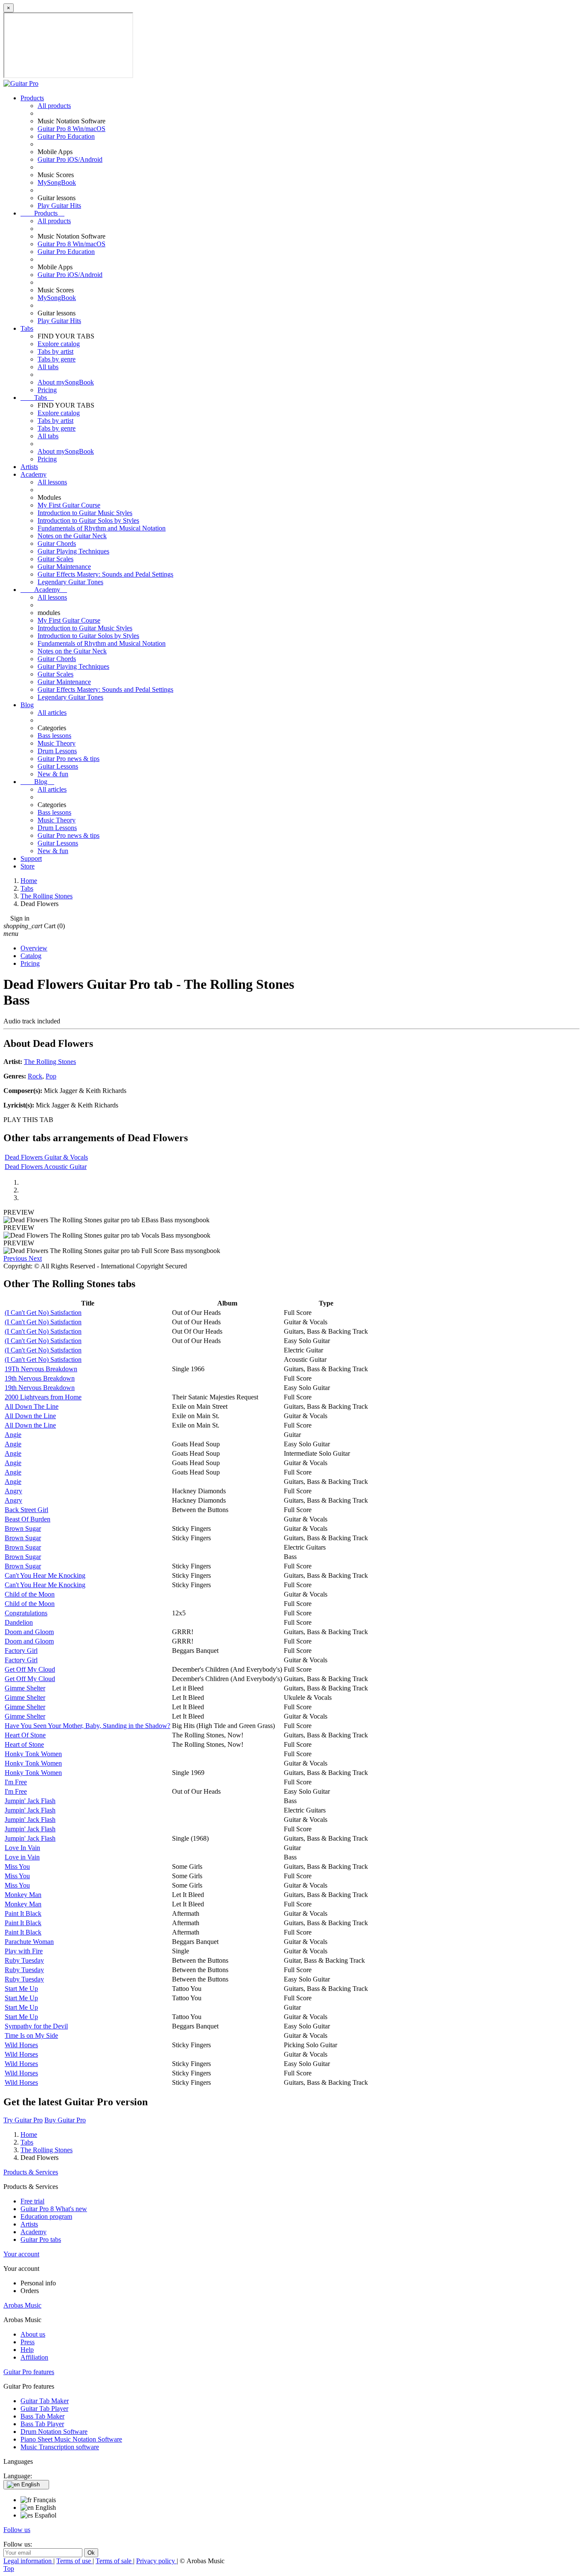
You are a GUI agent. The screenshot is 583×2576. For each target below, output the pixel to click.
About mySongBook (66, 382)
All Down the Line (30, 1416)
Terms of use (74, 2561)
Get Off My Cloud (30, 1669)
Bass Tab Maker (42, 2416)
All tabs (48, 367)
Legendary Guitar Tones (70, 582)
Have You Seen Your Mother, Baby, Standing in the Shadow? (87, 1726)
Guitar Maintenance (64, 567)
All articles (52, 712)
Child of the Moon (30, 1594)
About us (33, 2334)
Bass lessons (54, 736)
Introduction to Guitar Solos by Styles (88, 520)
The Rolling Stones (50, 1062)
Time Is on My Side (31, 2035)
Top (9, 2569)
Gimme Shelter (25, 1688)
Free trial (32, 2201)
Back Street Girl (26, 1510)
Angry (13, 1491)
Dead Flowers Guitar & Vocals (46, 1157)
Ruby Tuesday (24, 1960)
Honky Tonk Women (33, 1754)
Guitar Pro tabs (41, 2239)
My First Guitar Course (69, 505)
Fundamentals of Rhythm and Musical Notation (102, 528)
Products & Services (31, 2172)
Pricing (47, 390)
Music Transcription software (60, 2447)
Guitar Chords (57, 543)
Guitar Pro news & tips (69, 759)
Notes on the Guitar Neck (72, 536)
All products (54, 106)
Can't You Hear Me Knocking (45, 1575)
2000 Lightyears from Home (43, 1397)
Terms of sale (114, 2561)
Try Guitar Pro (23, 2120)
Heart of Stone (24, 1744)
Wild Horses (21, 2045)
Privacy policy (156, 2561)
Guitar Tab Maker (45, 2401)
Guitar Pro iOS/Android (70, 159)
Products (32, 98)
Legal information (28, 2561)
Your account (21, 2254)
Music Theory (57, 743)
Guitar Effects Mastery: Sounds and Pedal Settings (105, 574)
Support (31, 858)
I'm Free (16, 1782)
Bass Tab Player (42, 2424)
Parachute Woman (29, 1942)
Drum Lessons (57, 751)
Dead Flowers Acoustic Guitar (46, 1167)
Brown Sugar (23, 1528)
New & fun (53, 774)
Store (28, 866)
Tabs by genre (57, 359)
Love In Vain (22, 1848)
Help (27, 2350)
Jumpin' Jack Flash (30, 1801)
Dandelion (19, 1622)
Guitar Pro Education (66, 136)
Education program (46, 2216)
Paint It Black (23, 1913)
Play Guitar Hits (59, 205)
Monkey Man (23, 1895)
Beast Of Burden (28, 1519)
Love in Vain (22, 1857)
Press (28, 2342)
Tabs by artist (55, 351)
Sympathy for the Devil (36, 2026)
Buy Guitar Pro (65, 2120)
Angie (13, 1435)
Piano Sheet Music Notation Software (71, 2439)
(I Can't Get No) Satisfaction (43, 1313)
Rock (35, 1076)
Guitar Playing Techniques (73, 551)
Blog (27, 705)
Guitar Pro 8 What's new (54, 2209)
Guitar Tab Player (44, 2408)
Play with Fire (24, 1951)
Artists (29, 467)
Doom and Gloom (29, 1632)
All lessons (52, 482)
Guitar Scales (55, 559)
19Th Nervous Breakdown (41, 1369)
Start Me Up (21, 1989)
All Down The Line (32, 1406)
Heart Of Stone (25, 1735)
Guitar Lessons (58, 766)
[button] (16, 1258)
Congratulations (26, 1613)
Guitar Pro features (29, 2372)
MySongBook (57, 182)
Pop (51, 1076)
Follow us (17, 2530)
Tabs (27, 328)
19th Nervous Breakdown (40, 1378)
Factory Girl (21, 1651)
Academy (34, 474)
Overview (34, 948)
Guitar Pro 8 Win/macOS (71, 129)
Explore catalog (59, 344)
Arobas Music (22, 2305)
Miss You (17, 1866)
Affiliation (34, 2357)
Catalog (31, 956)
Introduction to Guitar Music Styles (85, 513)
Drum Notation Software (54, 2432)
